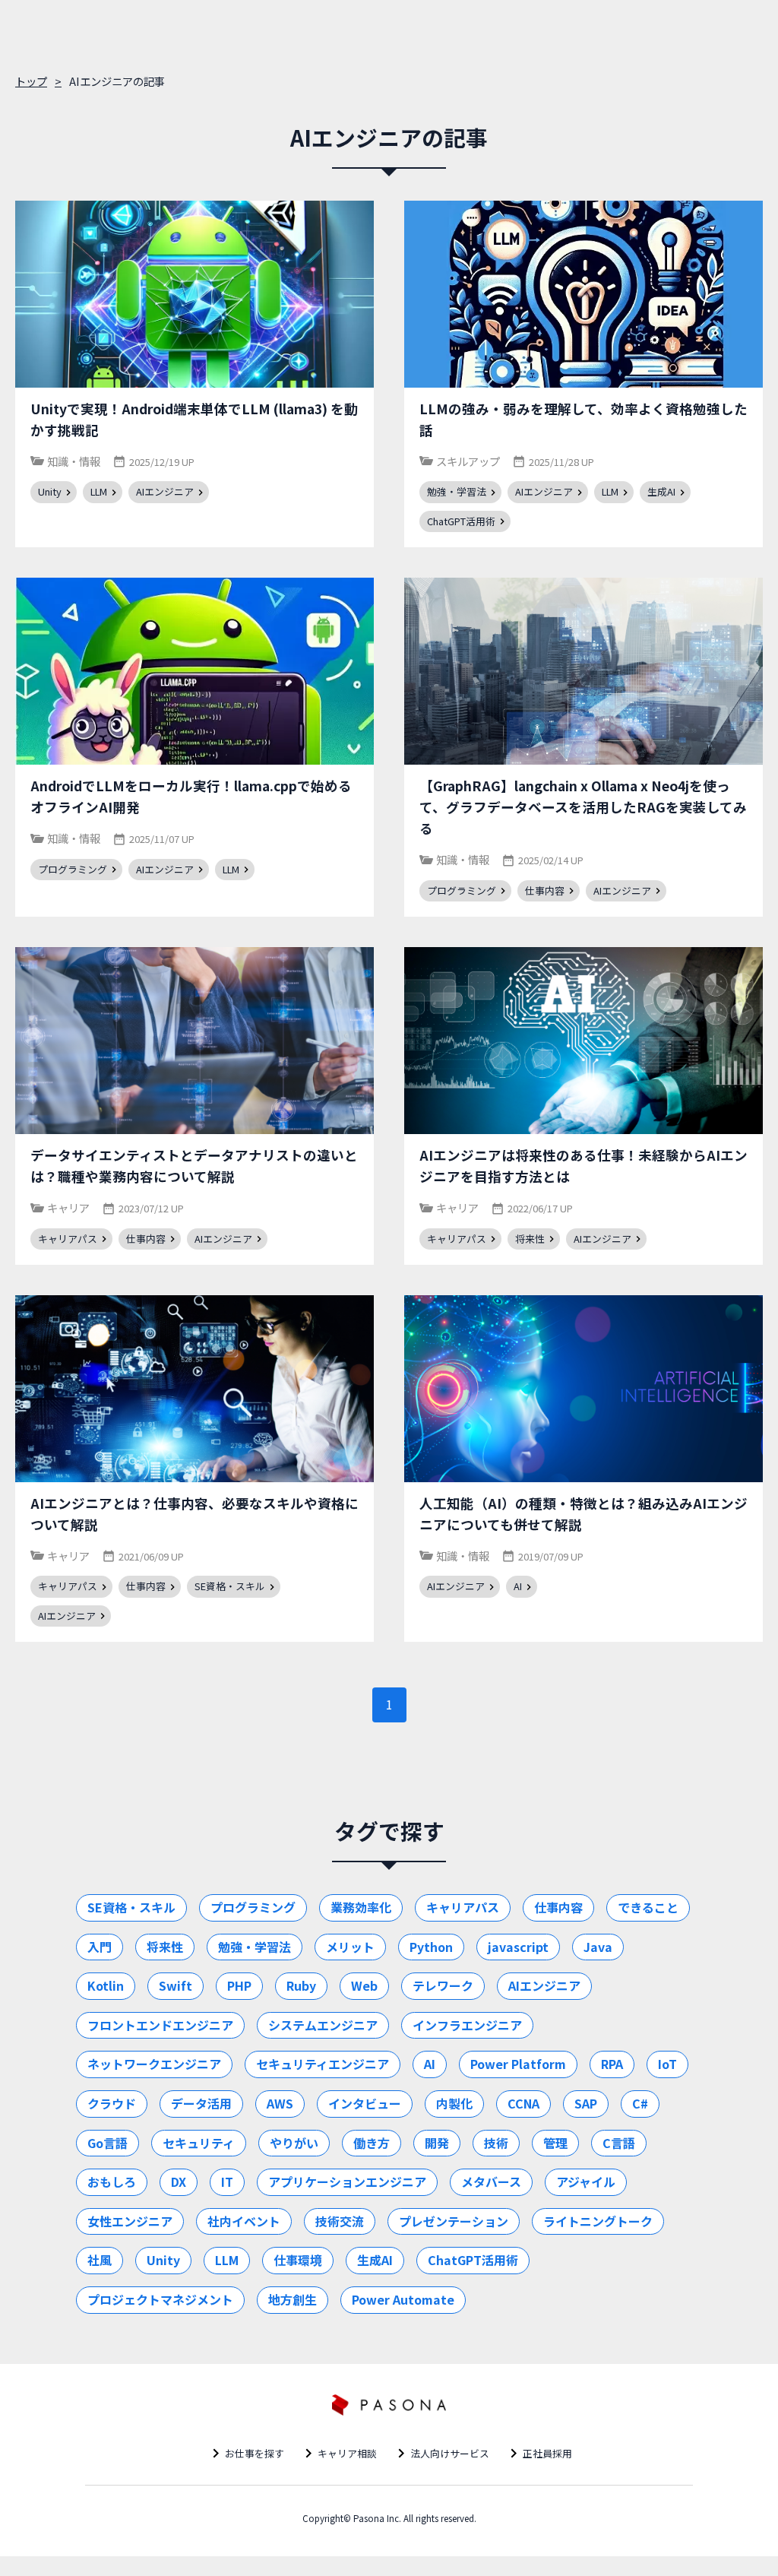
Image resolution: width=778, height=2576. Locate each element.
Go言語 (108, 2143)
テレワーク (443, 1985)
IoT (667, 2064)
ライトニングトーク (598, 2221)
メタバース (491, 2182)
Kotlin (106, 1985)
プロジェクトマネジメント (160, 2299)
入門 (100, 1947)
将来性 (165, 1947)
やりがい (294, 2143)
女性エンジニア (130, 2221)
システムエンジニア (323, 2025)
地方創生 (293, 2299)
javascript (518, 1947)
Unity (163, 2260)
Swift (176, 1985)
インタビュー (365, 2103)
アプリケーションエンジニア (347, 2182)
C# (640, 2103)
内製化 (454, 2103)
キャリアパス (463, 1907)
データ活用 (201, 2103)
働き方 (372, 2143)
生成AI (375, 2260)
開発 (437, 2143)
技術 (496, 2143)
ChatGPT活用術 (473, 2260)
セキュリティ (199, 2143)
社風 (100, 2260)
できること (648, 1907)
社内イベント (244, 2221)
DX (179, 2182)
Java (598, 1947)
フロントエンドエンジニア (160, 2025)
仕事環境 (298, 2260)
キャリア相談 (347, 2453)
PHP (239, 1985)
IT (227, 2182)
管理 (555, 2143)
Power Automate (403, 2299)
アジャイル (586, 2182)
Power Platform (518, 2064)
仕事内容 (558, 1907)
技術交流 (340, 2221)
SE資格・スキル (131, 1907)
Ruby (301, 1985)
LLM (227, 2260)
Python (431, 1947)
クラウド (112, 2103)
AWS (280, 2103)
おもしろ (112, 2182)
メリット (350, 1947)
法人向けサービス (450, 2453)
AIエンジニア (544, 1985)
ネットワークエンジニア (154, 2064)
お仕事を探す (255, 2453)
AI (430, 2064)
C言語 (619, 2143)
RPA (612, 2064)
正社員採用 (547, 2453)
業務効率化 (361, 1907)
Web (364, 1985)
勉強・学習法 (255, 1947)
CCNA (523, 2103)
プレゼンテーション (454, 2221)
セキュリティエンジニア (323, 2064)
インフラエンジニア (467, 2025)
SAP (586, 2103)
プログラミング (253, 1907)
